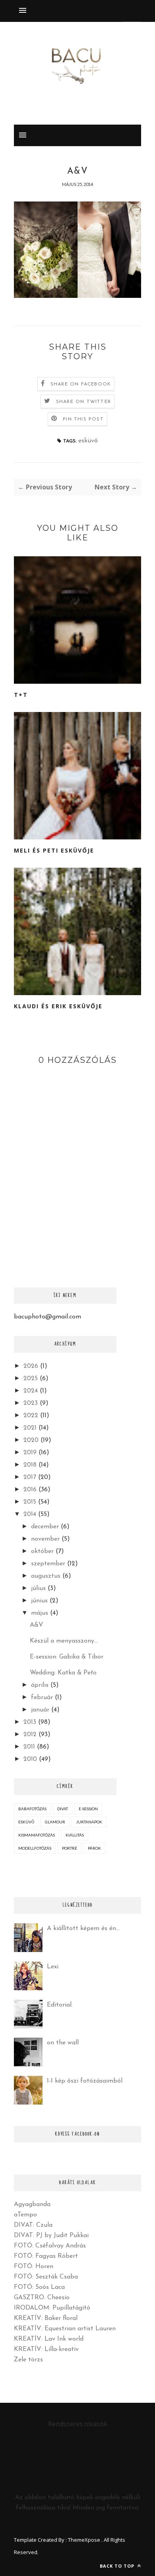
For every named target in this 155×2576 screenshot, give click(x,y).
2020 (31, 1440)
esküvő (88, 441)
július (38, 1588)
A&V (37, 1625)
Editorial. (60, 2005)
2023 (31, 1403)
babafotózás (32, 1809)
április (40, 1685)
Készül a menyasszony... (64, 1641)
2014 (30, 1514)
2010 (30, 1759)
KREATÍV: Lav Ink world (49, 2339)
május (40, 1613)
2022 (31, 1416)
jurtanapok (89, 1822)
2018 (30, 1465)
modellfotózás (35, 1848)
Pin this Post (83, 419)
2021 (30, 1428)
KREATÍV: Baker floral (46, 2318)
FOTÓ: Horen (34, 2267)
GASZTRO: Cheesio (42, 2298)
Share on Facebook (81, 384)
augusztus (46, 1576)
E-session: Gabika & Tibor (67, 1657)
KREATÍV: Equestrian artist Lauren (65, 2329)
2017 (30, 1477)
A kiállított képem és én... (83, 1929)
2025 (31, 1379)
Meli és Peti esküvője (54, 850)
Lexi (53, 1967)
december (45, 1527)
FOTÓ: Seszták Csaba (46, 2277)
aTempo (25, 2215)
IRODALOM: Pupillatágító (52, 2308)
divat (63, 1809)
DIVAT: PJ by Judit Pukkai (51, 2236)
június (39, 1601)
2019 (30, 1453)
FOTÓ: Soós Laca (39, 2287)
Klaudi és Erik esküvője (58, 1006)
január (40, 1710)
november (45, 1539)
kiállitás (75, 1835)
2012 (30, 1735)
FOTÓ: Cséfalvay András (50, 2246)
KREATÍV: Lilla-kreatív (46, 2349)
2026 (31, 1366)
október (42, 1551)
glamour (55, 1822)
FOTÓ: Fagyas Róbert (46, 2256)
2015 (30, 1502)
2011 (29, 1747)
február (42, 1698)
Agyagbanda (32, 2204)
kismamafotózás (37, 1835)
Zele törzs (28, 2360)
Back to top (118, 2566)
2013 (30, 1722)
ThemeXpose (84, 2540)
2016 (30, 1490)
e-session (88, 1809)
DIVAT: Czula (33, 2225)
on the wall (63, 2043)
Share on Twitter (83, 402)
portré (70, 1848)
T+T (21, 695)
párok (94, 1848)
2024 (31, 1391)
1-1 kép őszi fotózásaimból (85, 2081)
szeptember (48, 1564)
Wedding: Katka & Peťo (63, 1673)
